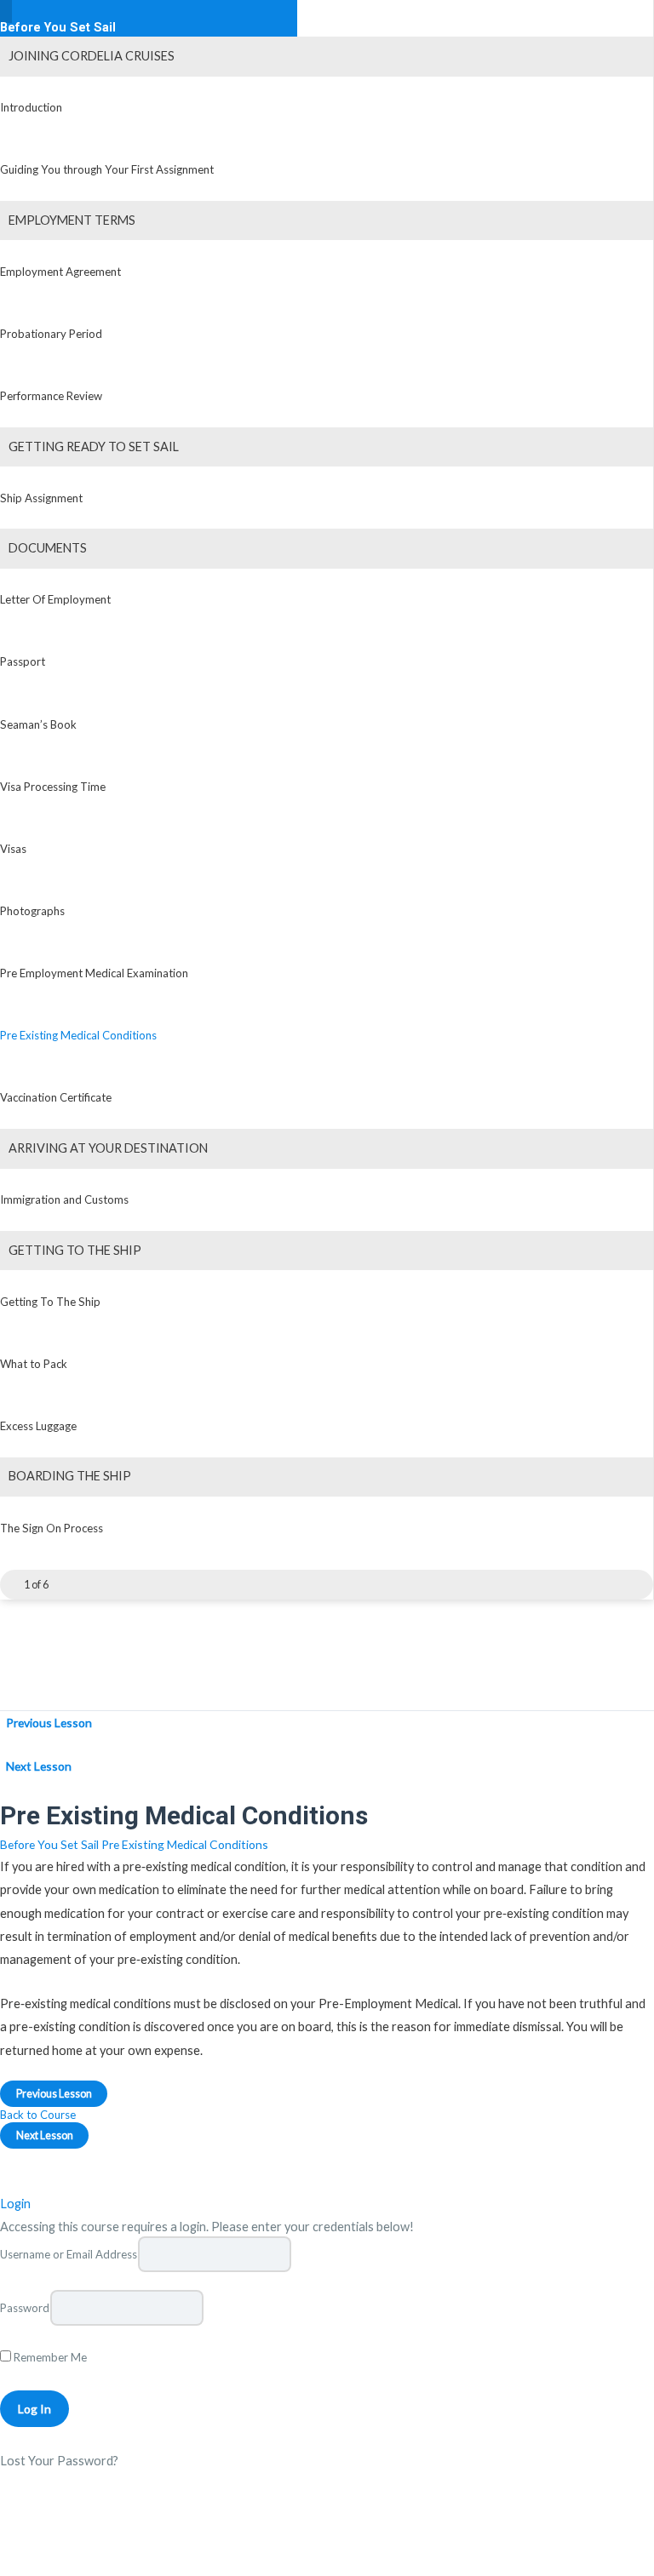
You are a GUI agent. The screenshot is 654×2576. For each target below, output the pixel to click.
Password (25, 2308)
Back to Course (38, 2115)
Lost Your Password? (59, 2461)
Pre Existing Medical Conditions (185, 1844)
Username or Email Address (69, 2254)
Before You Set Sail (58, 28)
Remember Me (49, 2357)
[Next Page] (62, 1585)
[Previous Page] (10, 1585)
